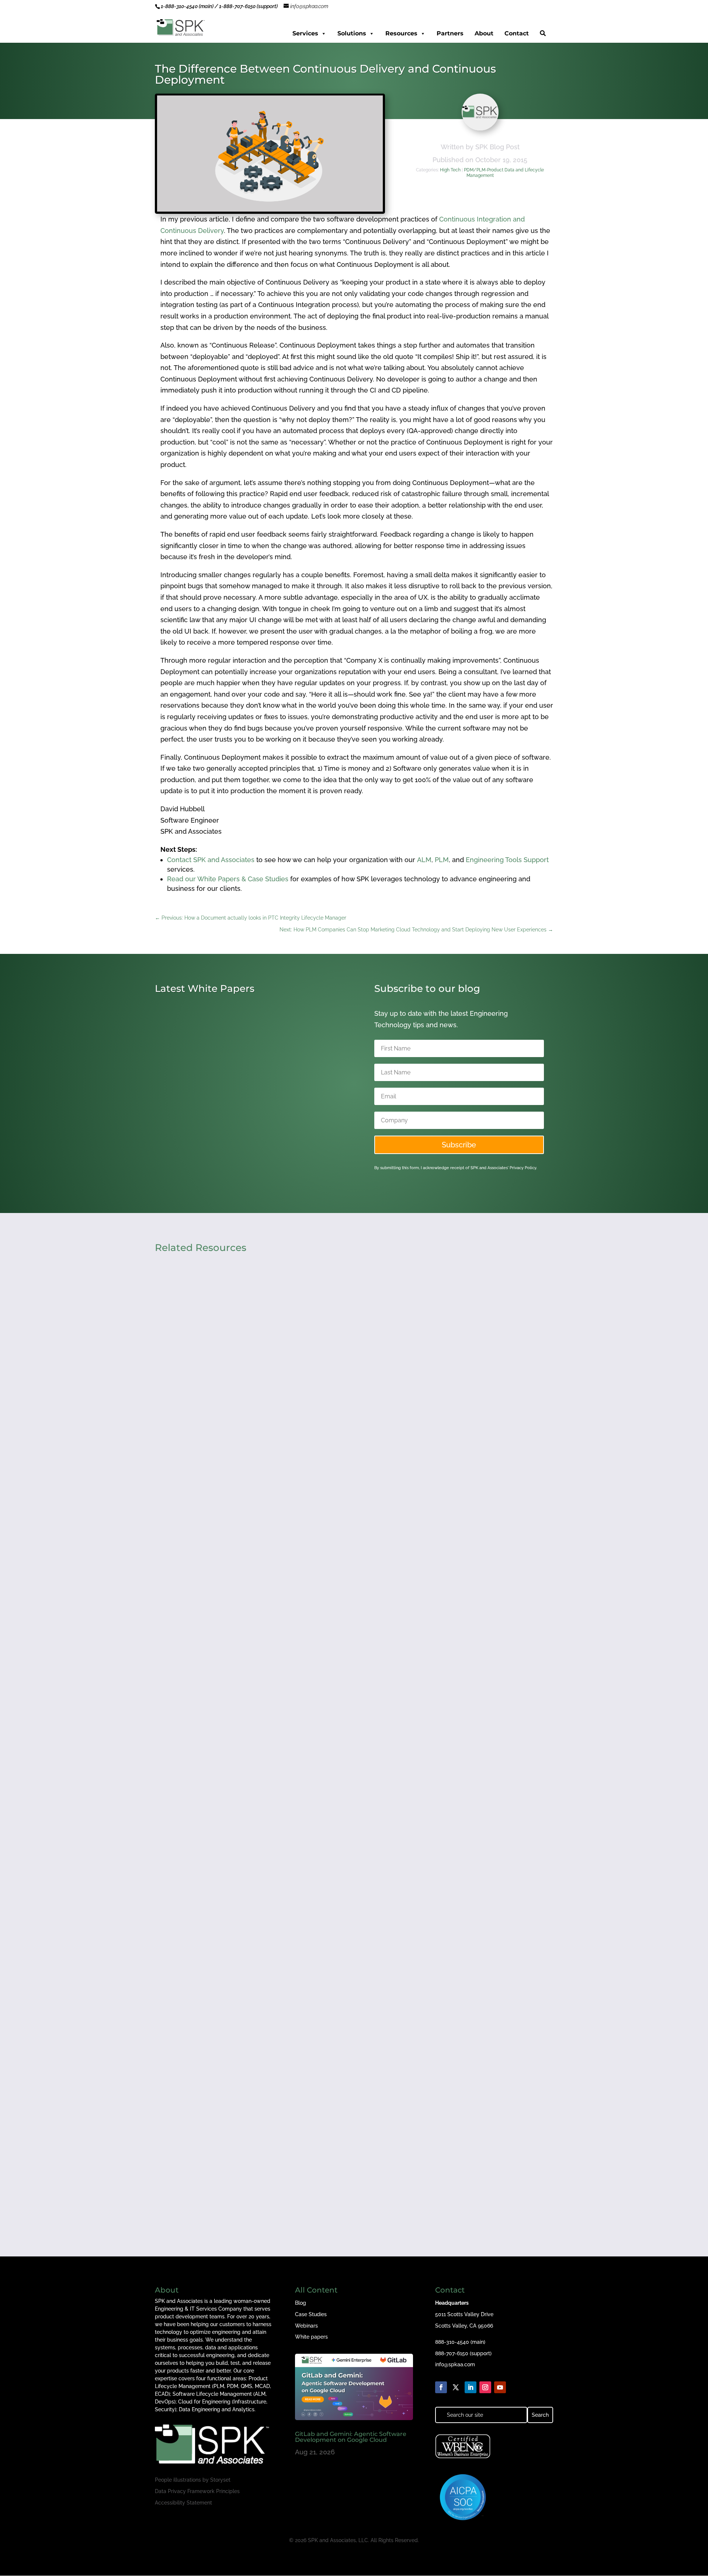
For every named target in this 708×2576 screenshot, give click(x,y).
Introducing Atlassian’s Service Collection (231, 1140)
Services (305, 33)
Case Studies (311, 2314)
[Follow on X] (456, 2387)
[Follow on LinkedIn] (471, 2387)
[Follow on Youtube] (500, 2387)
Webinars (306, 2326)
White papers (311, 2337)
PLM (442, 860)
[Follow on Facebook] (441, 2387)
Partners (450, 33)
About (484, 33)
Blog (301, 2303)
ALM (424, 860)
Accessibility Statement (183, 2503)
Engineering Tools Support (507, 860)
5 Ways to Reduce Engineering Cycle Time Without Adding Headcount (280, 1530)
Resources (401, 33)
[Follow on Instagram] (485, 2387)
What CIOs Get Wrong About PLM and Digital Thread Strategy (266, 2157)
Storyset (220, 2480)
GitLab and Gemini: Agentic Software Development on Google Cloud (351, 2437)
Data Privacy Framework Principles (197, 2491)
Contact (517, 33)
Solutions (352, 33)
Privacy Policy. (523, 1168)
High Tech (450, 170)
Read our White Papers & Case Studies (228, 879)
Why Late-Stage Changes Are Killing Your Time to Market (258, 1843)
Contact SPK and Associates (211, 860)
